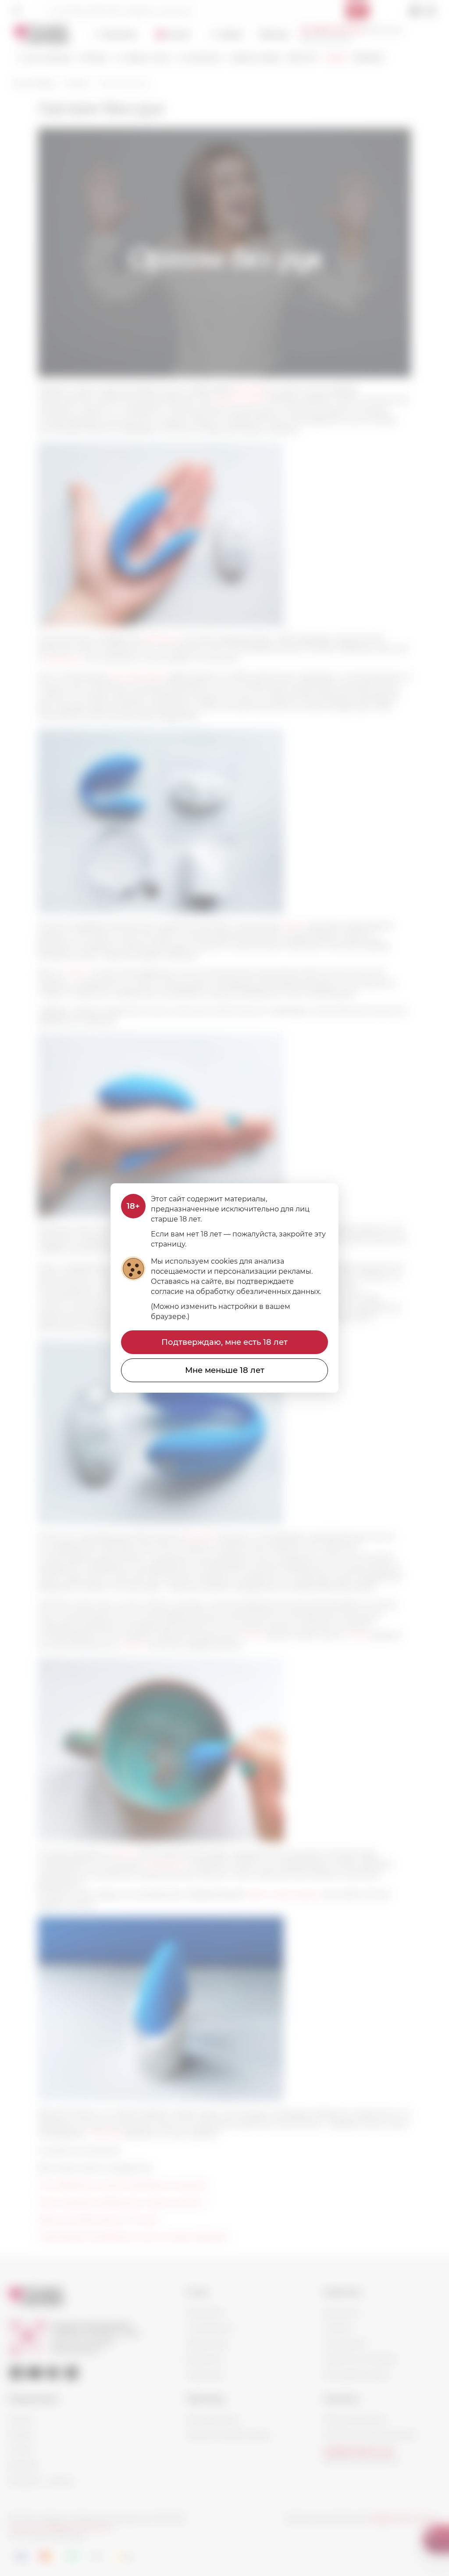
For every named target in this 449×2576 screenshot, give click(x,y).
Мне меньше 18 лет (225, 1370)
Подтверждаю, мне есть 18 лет (224, 1342)
